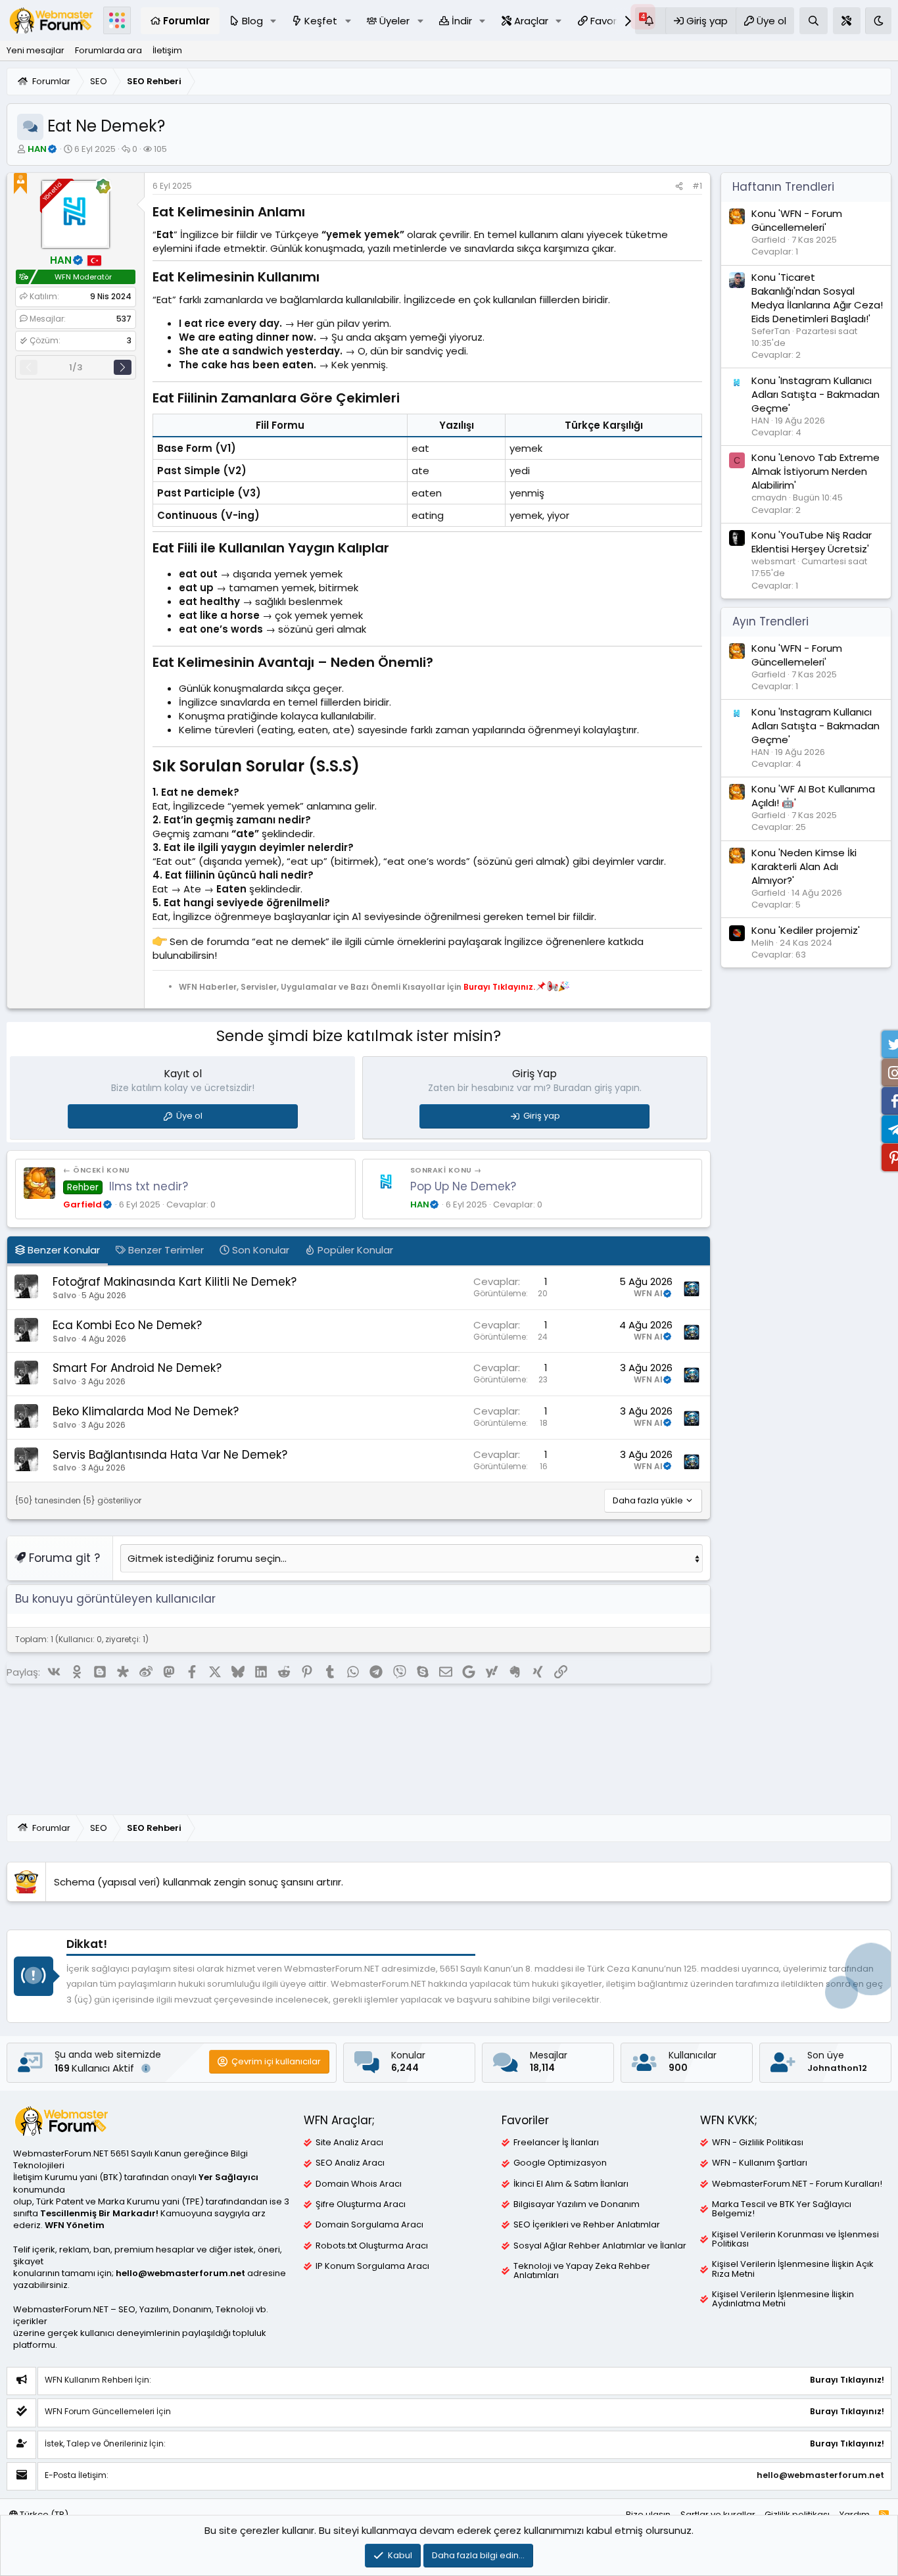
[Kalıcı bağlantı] (311, 213)
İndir (462, 21)
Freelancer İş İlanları (556, 2143)
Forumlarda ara (108, 50)
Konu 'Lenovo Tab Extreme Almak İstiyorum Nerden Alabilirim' (815, 472)
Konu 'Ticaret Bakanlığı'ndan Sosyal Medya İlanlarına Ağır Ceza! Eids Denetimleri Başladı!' (817, 298)
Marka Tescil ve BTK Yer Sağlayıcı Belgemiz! (782, 2209)
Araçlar (531, 21)
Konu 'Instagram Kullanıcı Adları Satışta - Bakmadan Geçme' (815, 394)
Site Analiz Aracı (349, 2143)
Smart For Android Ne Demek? (137, 1368)
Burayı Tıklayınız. (499, 986)
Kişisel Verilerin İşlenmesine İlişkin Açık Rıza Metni (793, 2269)
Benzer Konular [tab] (62, 1250)
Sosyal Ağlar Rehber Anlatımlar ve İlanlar (600, 2246)
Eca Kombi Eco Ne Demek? (127, 1325)
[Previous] (29, 367)
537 (124, 319)
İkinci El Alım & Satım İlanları (571, 2184)
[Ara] (814, 21)
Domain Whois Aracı (359, 2184)
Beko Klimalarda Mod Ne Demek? (146, 1411)
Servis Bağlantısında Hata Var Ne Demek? (170, 1455)
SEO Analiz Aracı (350, 2163)
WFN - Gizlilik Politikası (758, 2143)
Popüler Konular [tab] (354, 1250)
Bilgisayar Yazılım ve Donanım (577, 2204)
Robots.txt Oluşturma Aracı (372, 2246)
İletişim (167, 50)
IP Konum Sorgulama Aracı (372, 2266)
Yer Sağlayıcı (228, 2177)
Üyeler (394, 21)
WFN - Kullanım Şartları (760, 2163)
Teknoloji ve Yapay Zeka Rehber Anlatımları (582, 2271)
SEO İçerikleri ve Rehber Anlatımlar (587, 2225)
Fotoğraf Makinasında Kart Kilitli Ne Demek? (175, 1282)
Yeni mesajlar (35, 50)
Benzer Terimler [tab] (165, 1250)
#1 (697, 186)
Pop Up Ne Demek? (463, 1186)
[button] (273, 21)
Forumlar (186, 21)
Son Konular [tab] (259, 1250)
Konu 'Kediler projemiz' (806, 930)
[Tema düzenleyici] (847, 21)
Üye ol (189, 1116)
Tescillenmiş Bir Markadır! (99, 2213)
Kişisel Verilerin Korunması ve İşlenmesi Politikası (795, 2239)
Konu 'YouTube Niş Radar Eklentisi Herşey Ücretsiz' (812, 542)
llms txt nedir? (149, 1186)
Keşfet (321, 21)
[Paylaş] (679, 186)
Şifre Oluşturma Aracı (361, 2204)
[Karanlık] (878, 21)
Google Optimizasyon (560, 2163)
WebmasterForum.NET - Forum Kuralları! (797, 2184)
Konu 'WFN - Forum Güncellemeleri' (797, 220)
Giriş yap (542, 1116)
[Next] (123, 367)
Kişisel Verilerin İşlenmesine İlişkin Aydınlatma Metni (783, 2299)
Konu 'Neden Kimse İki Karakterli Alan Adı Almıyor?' (804, 866)
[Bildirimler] (650, 21)
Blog (252, 21)
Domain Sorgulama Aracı (369, 2225)
